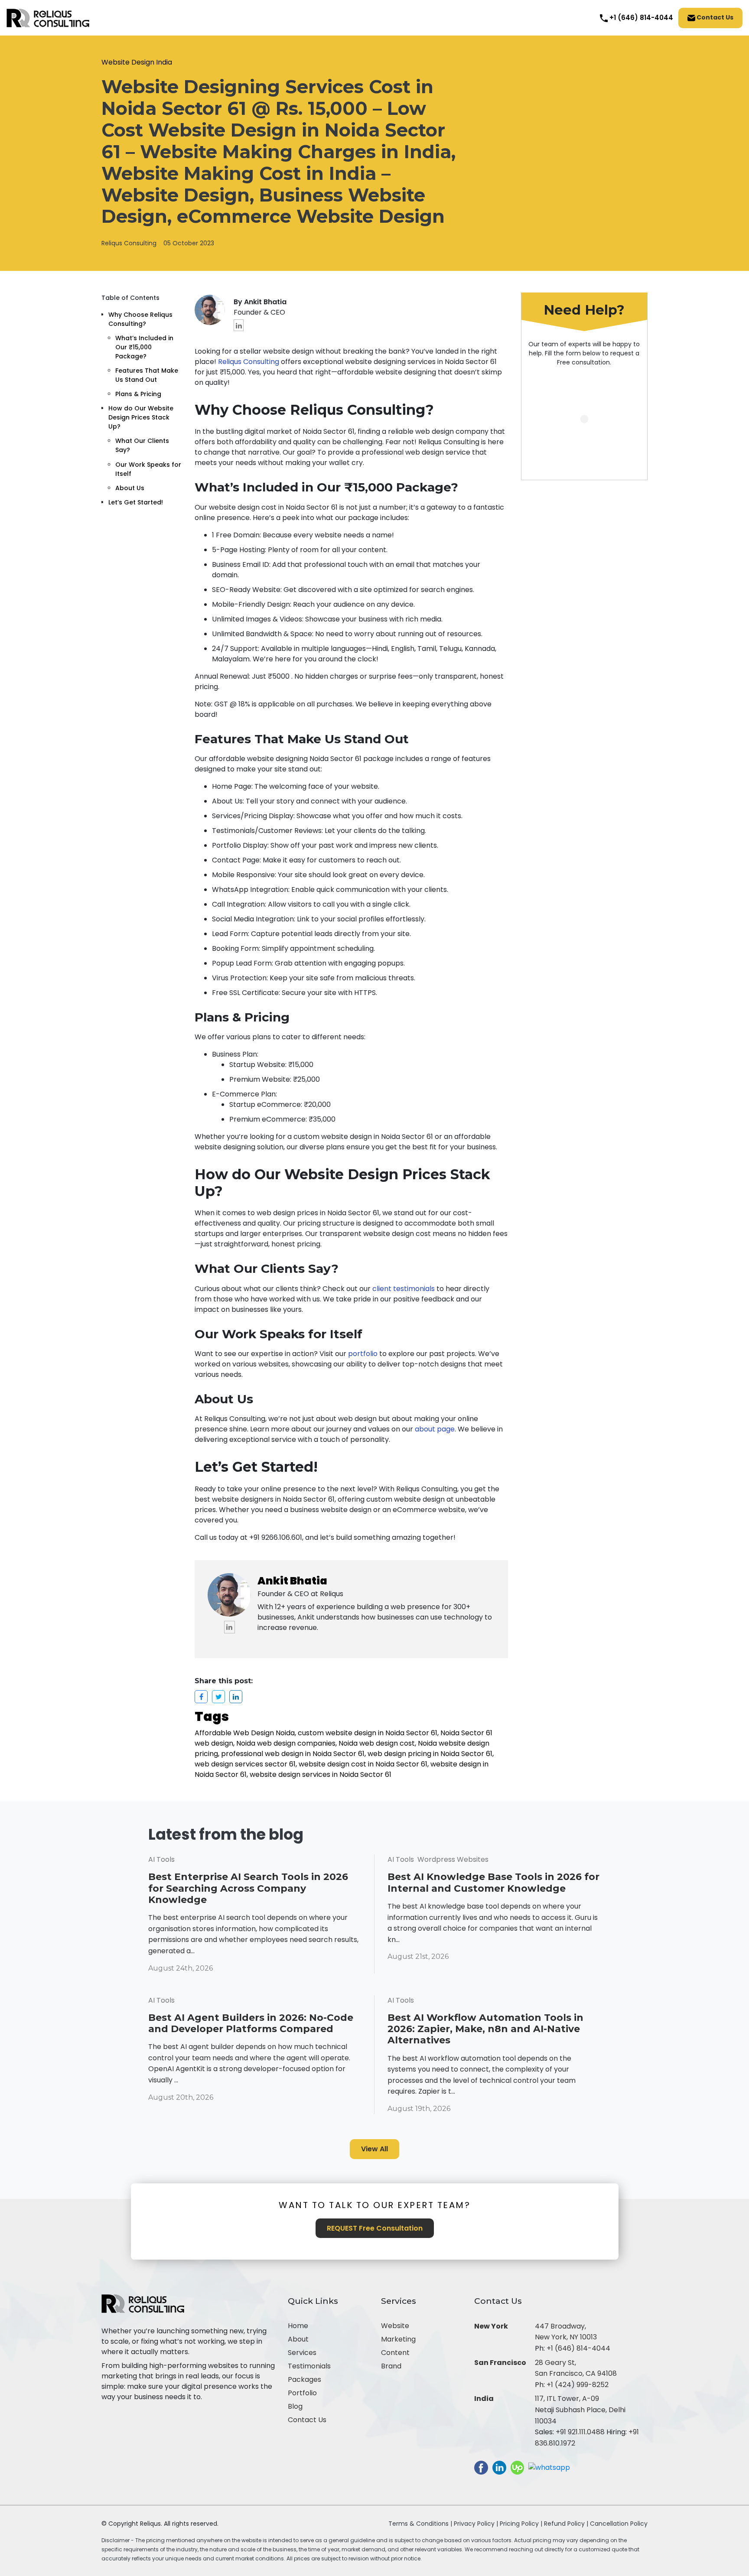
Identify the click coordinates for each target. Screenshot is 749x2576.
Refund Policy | (567, 2524)
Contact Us (714, 17)
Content (395, 2353)
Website (395, 2326)
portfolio (363, 1354)
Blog (295, 2406)
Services (302, 2353)
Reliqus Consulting (129, 243)
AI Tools (161, 1859)
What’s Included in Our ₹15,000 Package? (144, 347)
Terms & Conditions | (420, 2524)
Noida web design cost (377, 1743)
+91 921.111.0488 (580, 2432)
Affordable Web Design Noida (245, 1733)
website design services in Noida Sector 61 (321, 1774)
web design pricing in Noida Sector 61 (430, 1754)
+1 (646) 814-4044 (578, 2348)
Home (298, 2326)
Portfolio (302, 2393)
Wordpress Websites (453, 1859)
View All (374, 2149)
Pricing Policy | (521, 2524)
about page (435, 1429)
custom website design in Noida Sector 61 (368, 1733)
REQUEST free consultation (375, 2228)
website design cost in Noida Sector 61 (363, 1764)
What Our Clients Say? (142, 445)
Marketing (398, 2339)
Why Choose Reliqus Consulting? (140, 319)
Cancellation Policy (619, 2524)
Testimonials (309, 2366)
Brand (391, 2366)
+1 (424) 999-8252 (578, 2385)
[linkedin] (239, 325)
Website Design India (137, 62)
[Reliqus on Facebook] (481, 2467)
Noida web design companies (286, 1743)
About (298, 2339)
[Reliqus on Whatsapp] (549, 2467)
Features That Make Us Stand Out (147, 375)
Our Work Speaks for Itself (148, 469)
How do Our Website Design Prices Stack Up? (141, 417)
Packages (304, 2379)
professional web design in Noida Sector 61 (293, 1754)
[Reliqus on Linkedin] (499, 2467)
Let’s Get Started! (136, 502)
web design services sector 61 (245, 1764)
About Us (130, 488)
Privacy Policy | (477, 2524)
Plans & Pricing (138, 394)
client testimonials (404, 1289)
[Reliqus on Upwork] (517, 2467)
